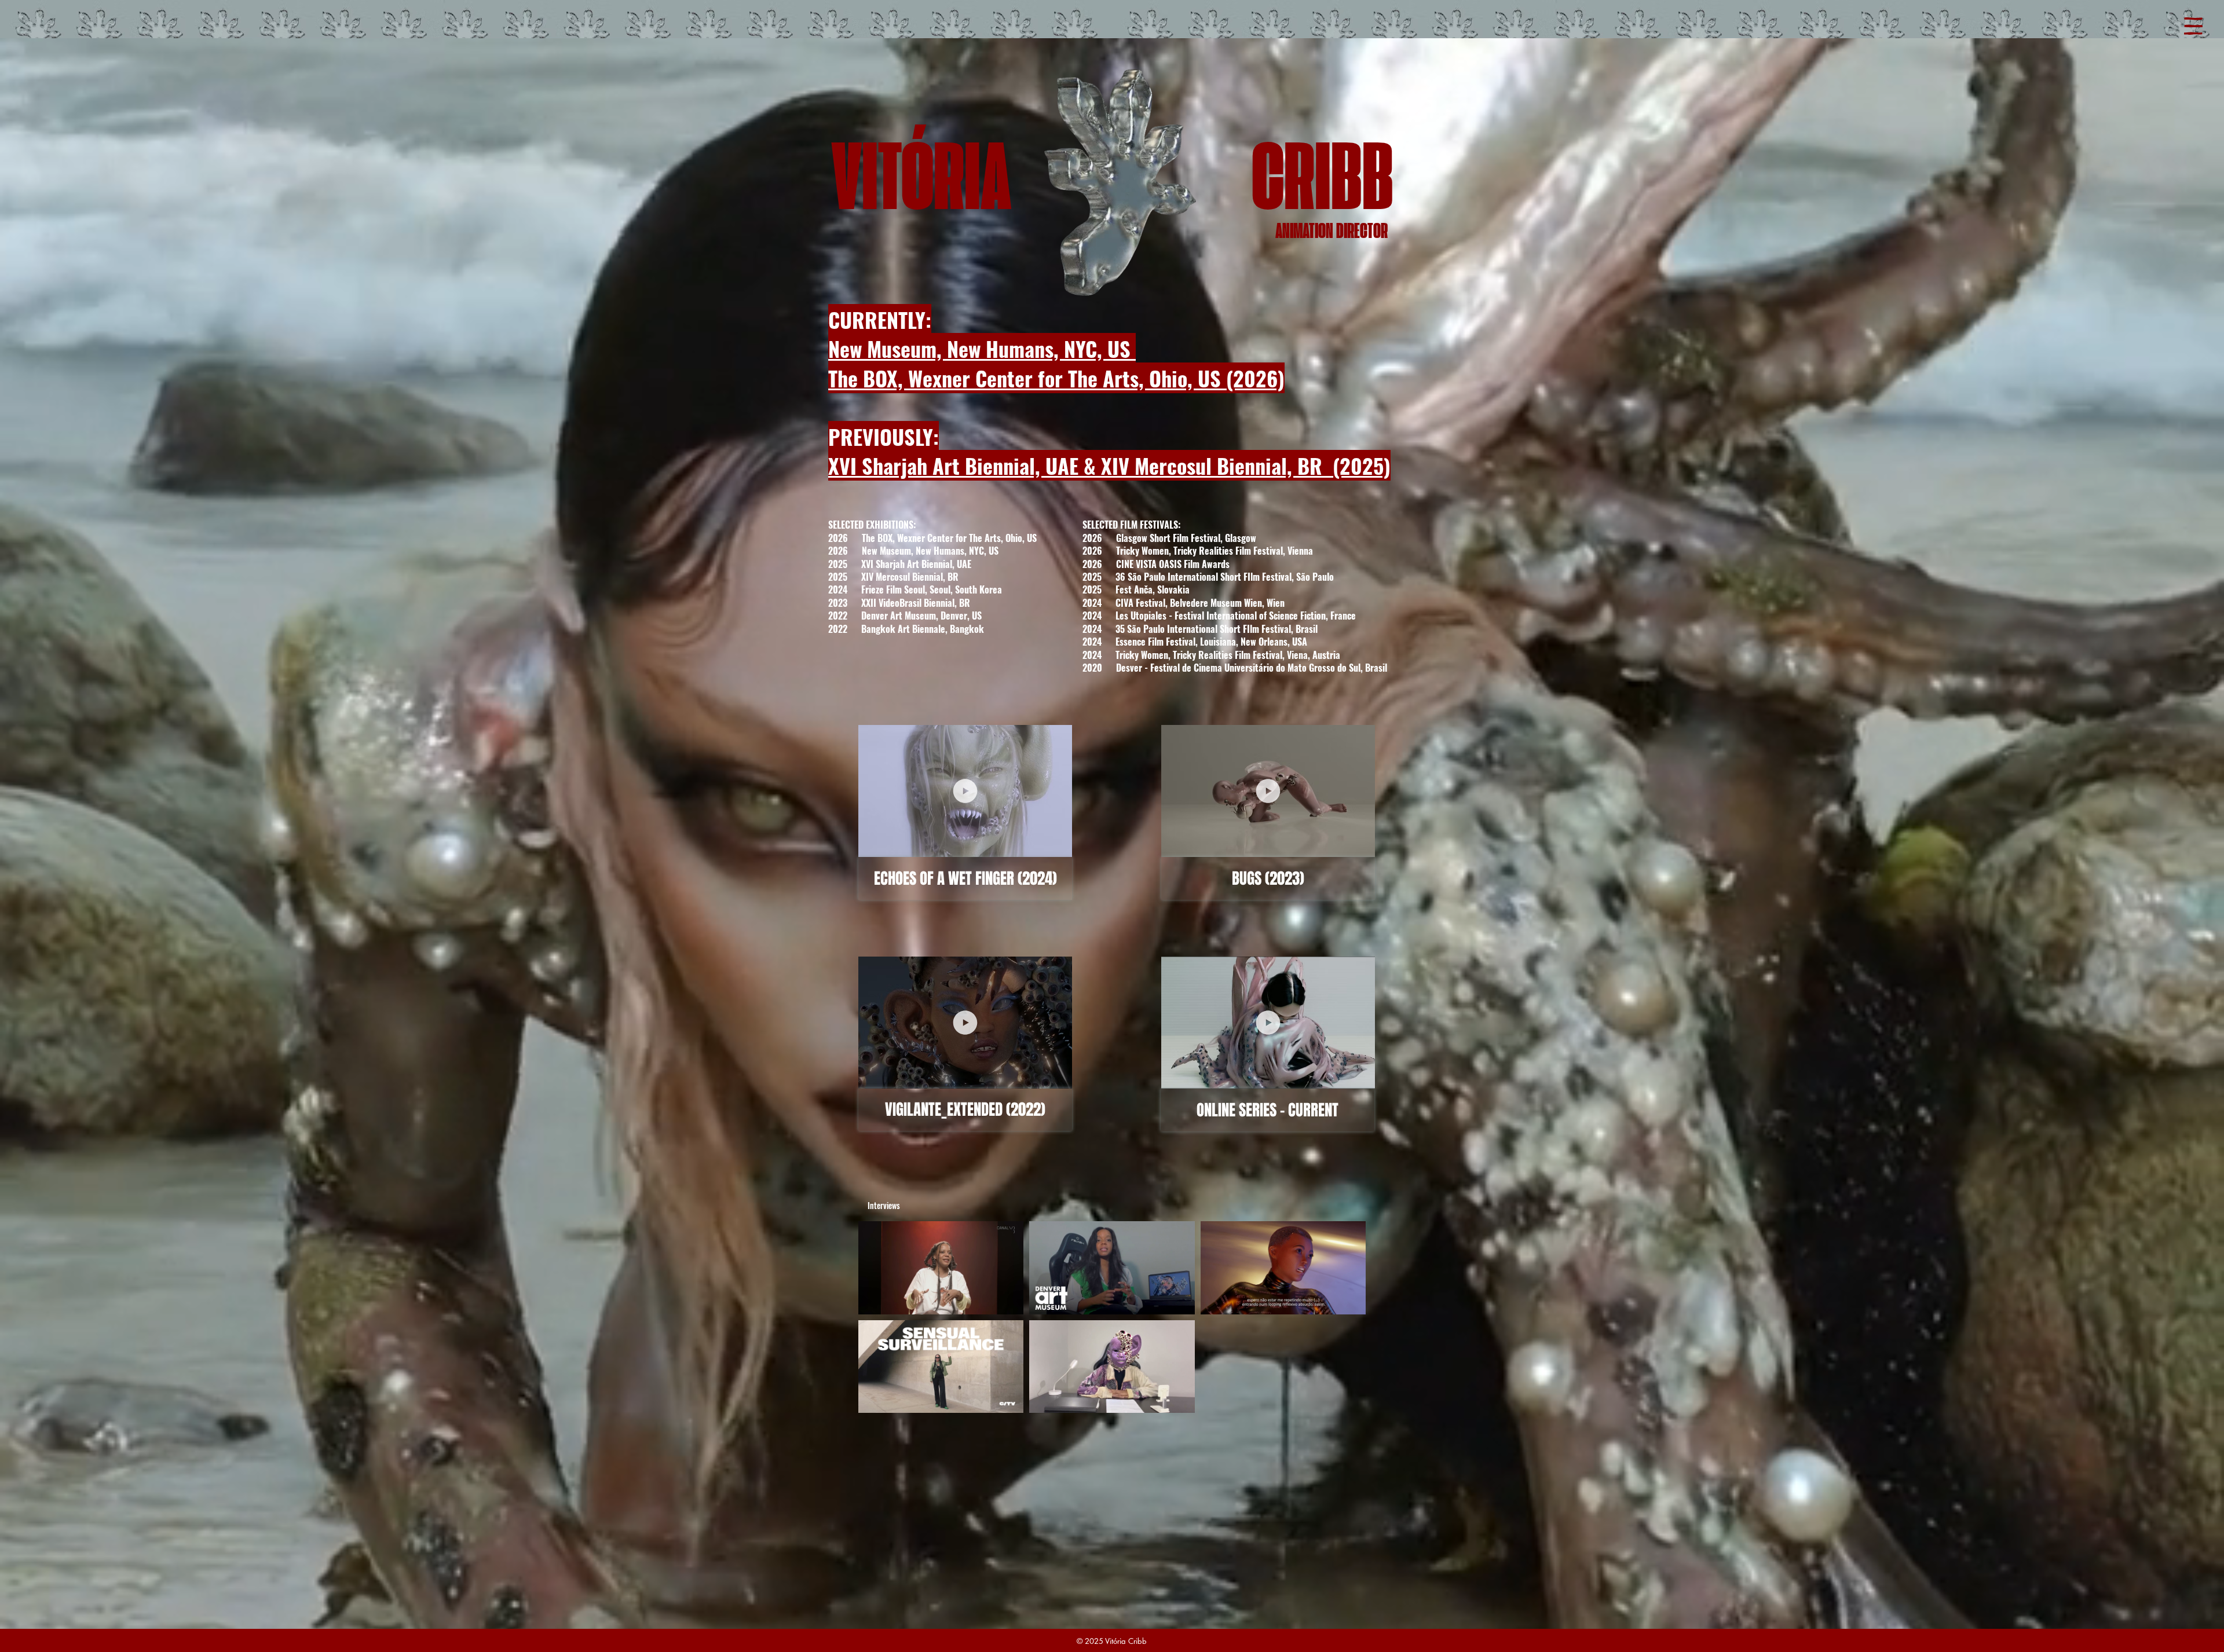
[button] (2193, 26)
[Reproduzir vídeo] (941, 1268)
